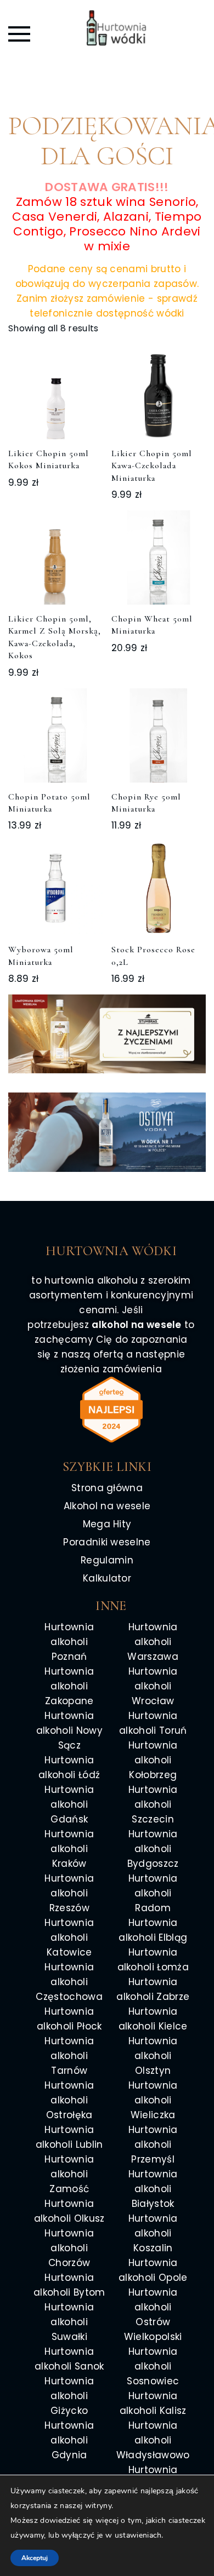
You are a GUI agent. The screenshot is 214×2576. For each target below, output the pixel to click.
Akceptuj (35, 2558)
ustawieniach (138, 2535)
